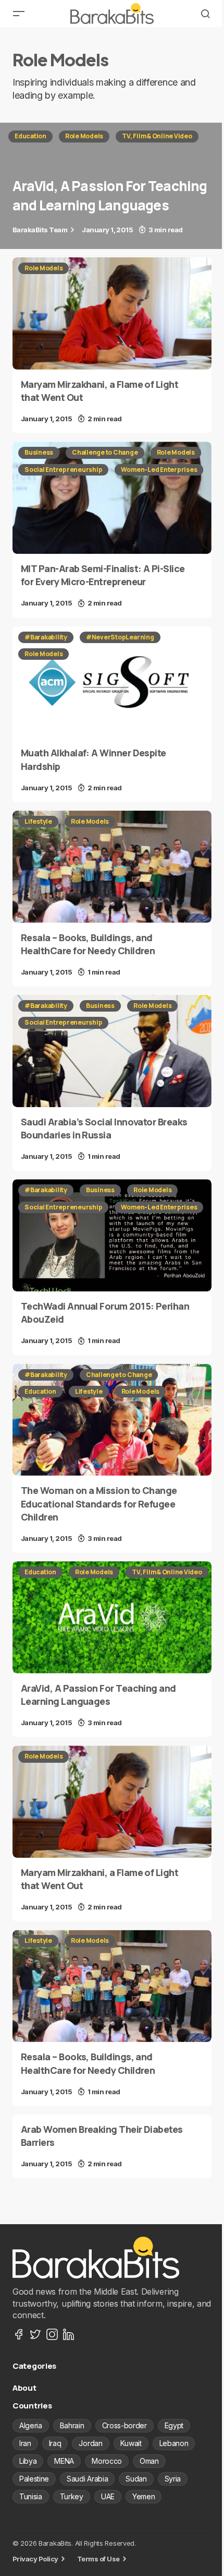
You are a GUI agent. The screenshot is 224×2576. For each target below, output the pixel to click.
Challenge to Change (105, 452)
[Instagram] (52, 2334)
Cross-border (125, 2425)
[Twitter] (35, 2334)
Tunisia (31, 2496)
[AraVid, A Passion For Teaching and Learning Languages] (112, 186)
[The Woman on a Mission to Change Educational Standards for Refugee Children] (112, 1420)
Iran (25, 2443)
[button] (19, 14)
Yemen (144, 2496)
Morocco (107, 2461)
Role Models (84, 136)
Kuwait (131, 2443)
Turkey (72, 2496)
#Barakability (46, 637)
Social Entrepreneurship (63, 470)
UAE (108, 2496)
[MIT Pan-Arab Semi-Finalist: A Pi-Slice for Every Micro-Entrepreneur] (112, 498)
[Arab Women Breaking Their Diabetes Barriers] (112, 2146)
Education (30, 136)
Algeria (31, 2425)
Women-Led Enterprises (159, 470)
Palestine (34, 2479)
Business (39, 452)
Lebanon (174, 2443)
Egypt (174, 2425)
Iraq (55, 2443)
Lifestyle (38, 821)
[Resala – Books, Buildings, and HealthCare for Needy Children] (112, 867)
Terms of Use (98, 2559)
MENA (64, 2461)
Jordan (90, 2443)
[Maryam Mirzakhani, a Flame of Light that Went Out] (112, 313)
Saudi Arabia (87, 2479)
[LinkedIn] (69, 2334)
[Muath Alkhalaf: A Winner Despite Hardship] (112, 682)
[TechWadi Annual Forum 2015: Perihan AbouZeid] (112, 1235)
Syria (173, 2479)
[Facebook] (19, 2334)
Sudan (136, 2479)
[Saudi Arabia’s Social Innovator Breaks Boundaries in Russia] (112, 1051)
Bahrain (72, 2425)
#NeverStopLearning (120, 637)
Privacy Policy (35, 2559)
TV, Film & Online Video (157, 136)
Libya (28, 2461)
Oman (149, 2461)
